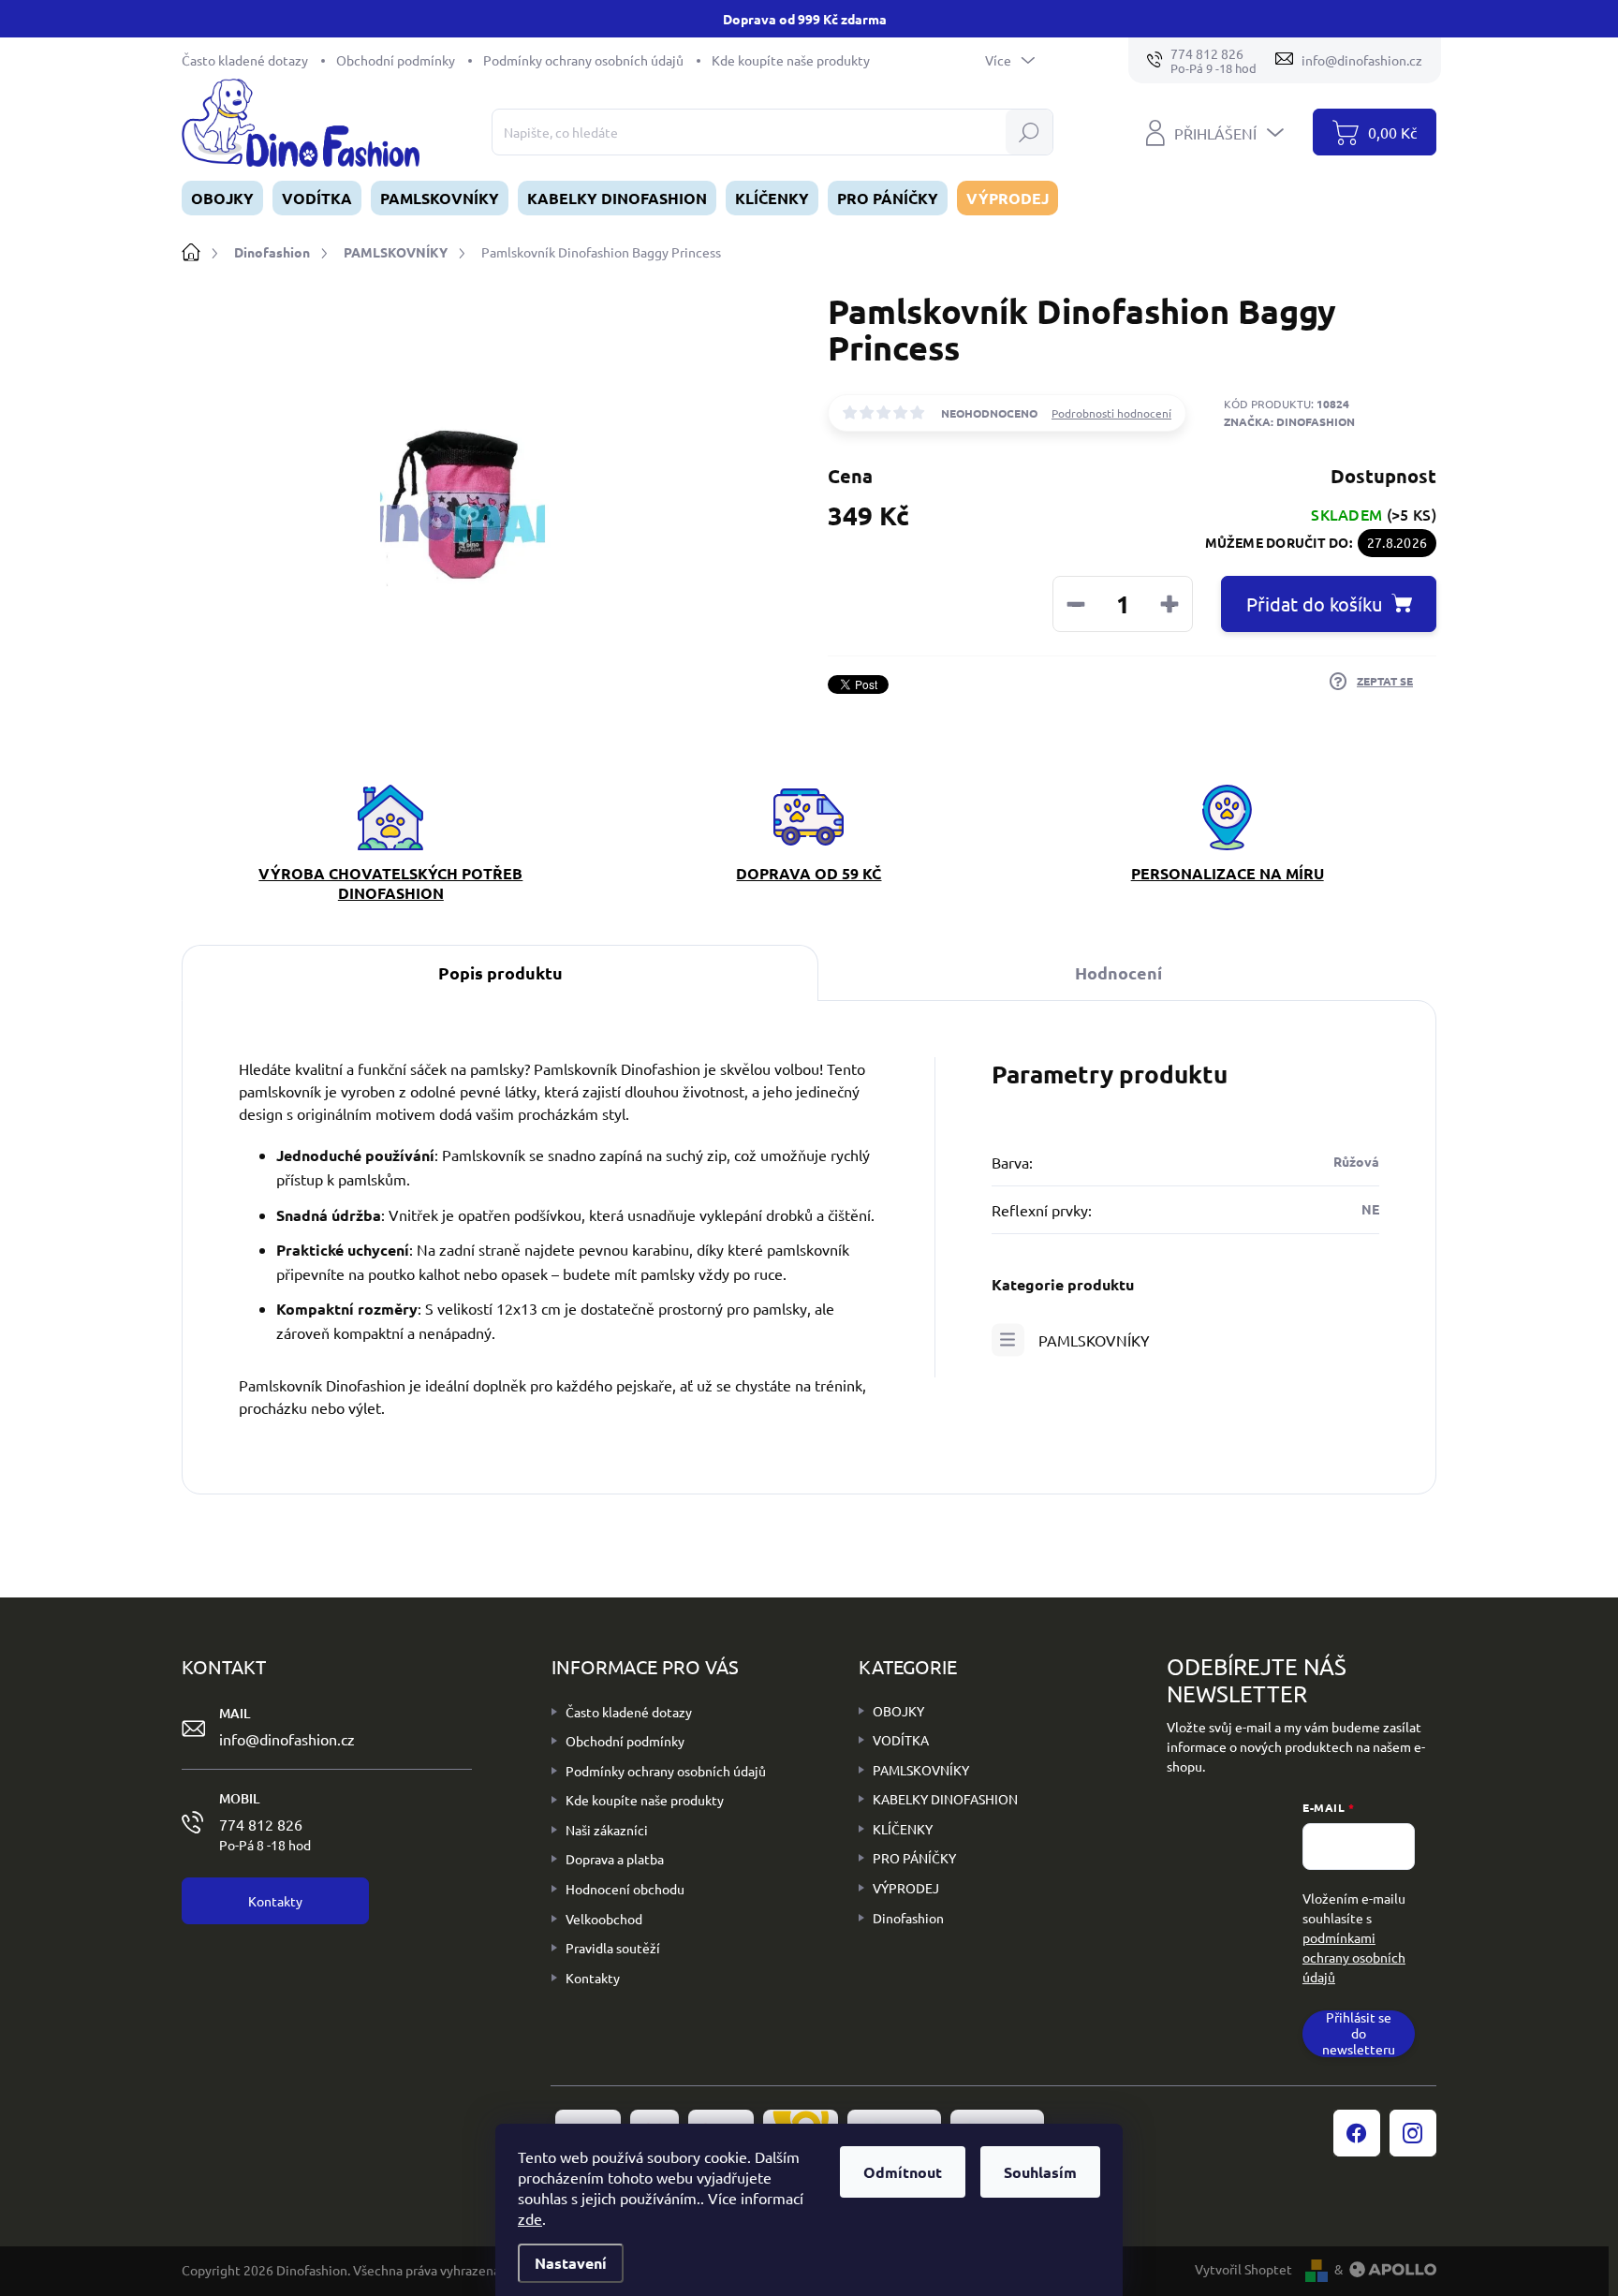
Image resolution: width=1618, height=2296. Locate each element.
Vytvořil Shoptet (1243, 2269)
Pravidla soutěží (613, 1948)
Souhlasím (1040, 2172)
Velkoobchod (604, 1919)
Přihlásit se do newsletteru (1359, 2034)
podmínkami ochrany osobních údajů (1354, 1957)
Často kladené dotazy (245, 60)
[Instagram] (1413, 2133)
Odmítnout (903, 2172)
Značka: (1289, 421)
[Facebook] (1357, 2133)
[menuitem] (222, 198)
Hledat (1030, 132)
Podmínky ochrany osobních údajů (583, 60)
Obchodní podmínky (396, 60)
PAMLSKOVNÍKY (1094, 1340)
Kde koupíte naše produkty (791, 60)
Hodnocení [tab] (1118, 972)
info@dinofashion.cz (287, 1739)
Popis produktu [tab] (500, 972)
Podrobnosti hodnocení (1111, 413)
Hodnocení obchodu (625, 1889)
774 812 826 (265, 1833)
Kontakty (593, 1978)
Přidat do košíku (1314, 603)
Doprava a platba (615, 1859)
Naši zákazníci (607, 1830)
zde (530, 2218)
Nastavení (571, 2263)
